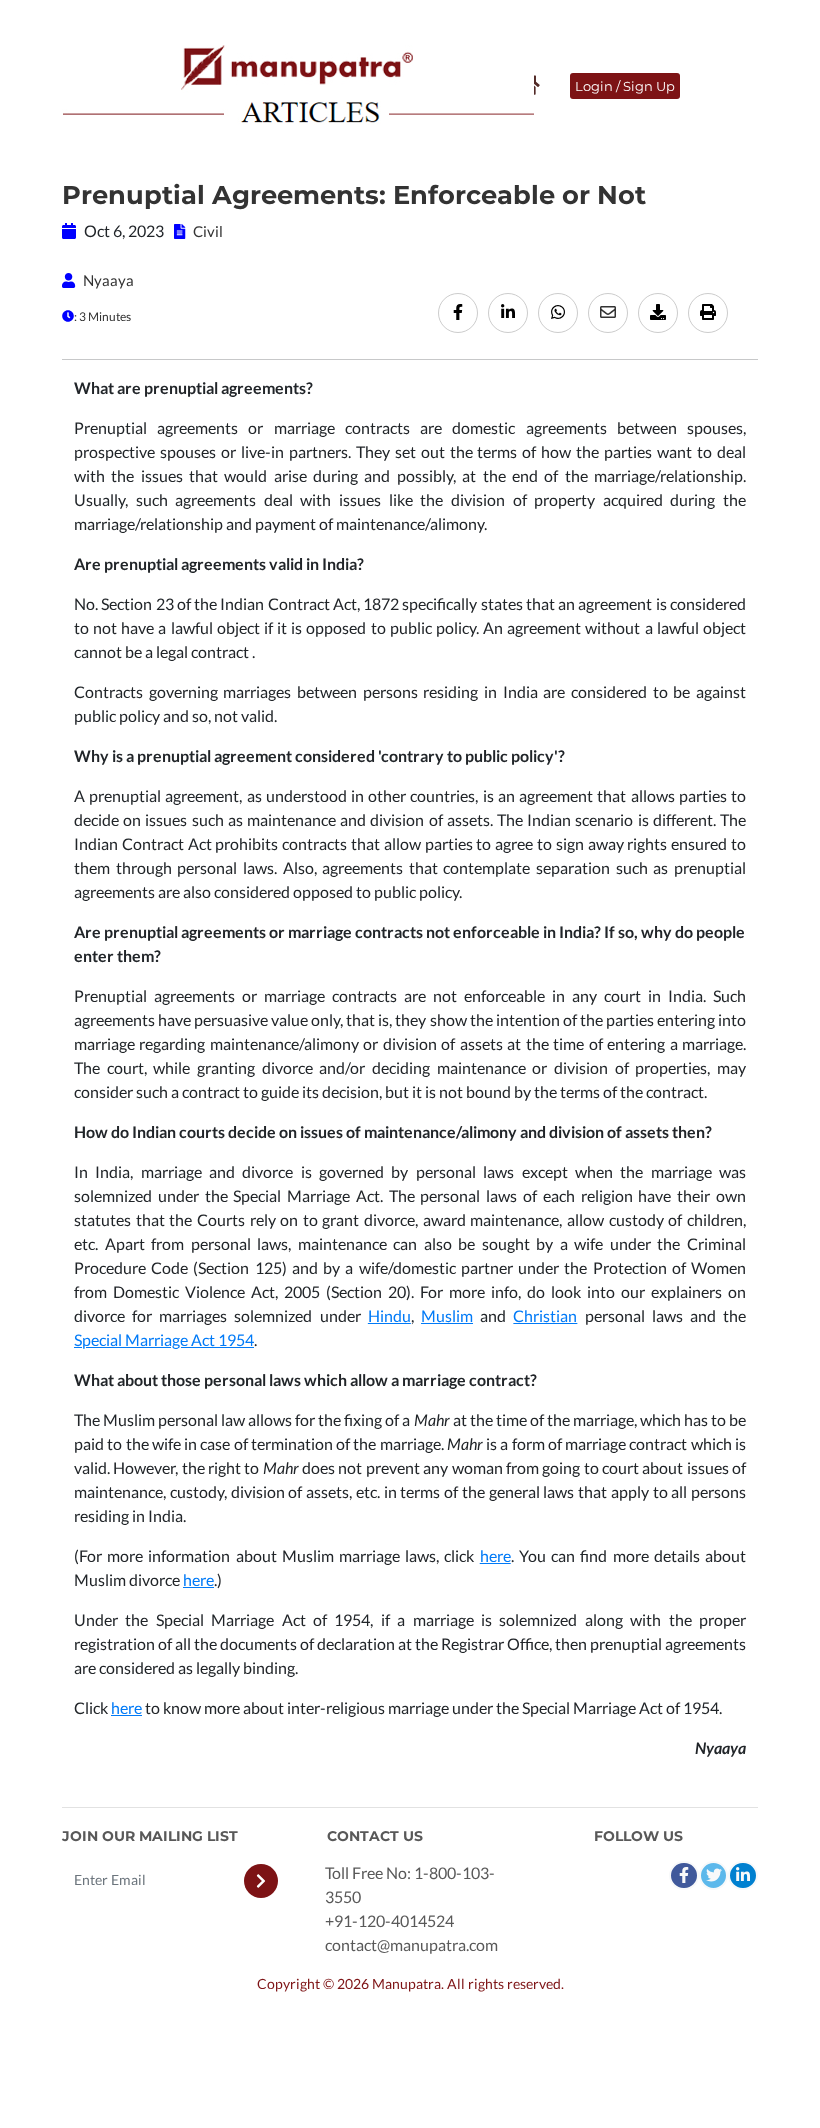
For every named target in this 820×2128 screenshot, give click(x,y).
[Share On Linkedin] (508, 313)
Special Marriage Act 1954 (164, 1339)
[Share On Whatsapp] (558, 313)
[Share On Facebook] (458, 313)
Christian (545, 1315)
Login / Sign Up (625, 86)
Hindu (389, 1315)
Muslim (447, 1315)
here (495, 1555)
